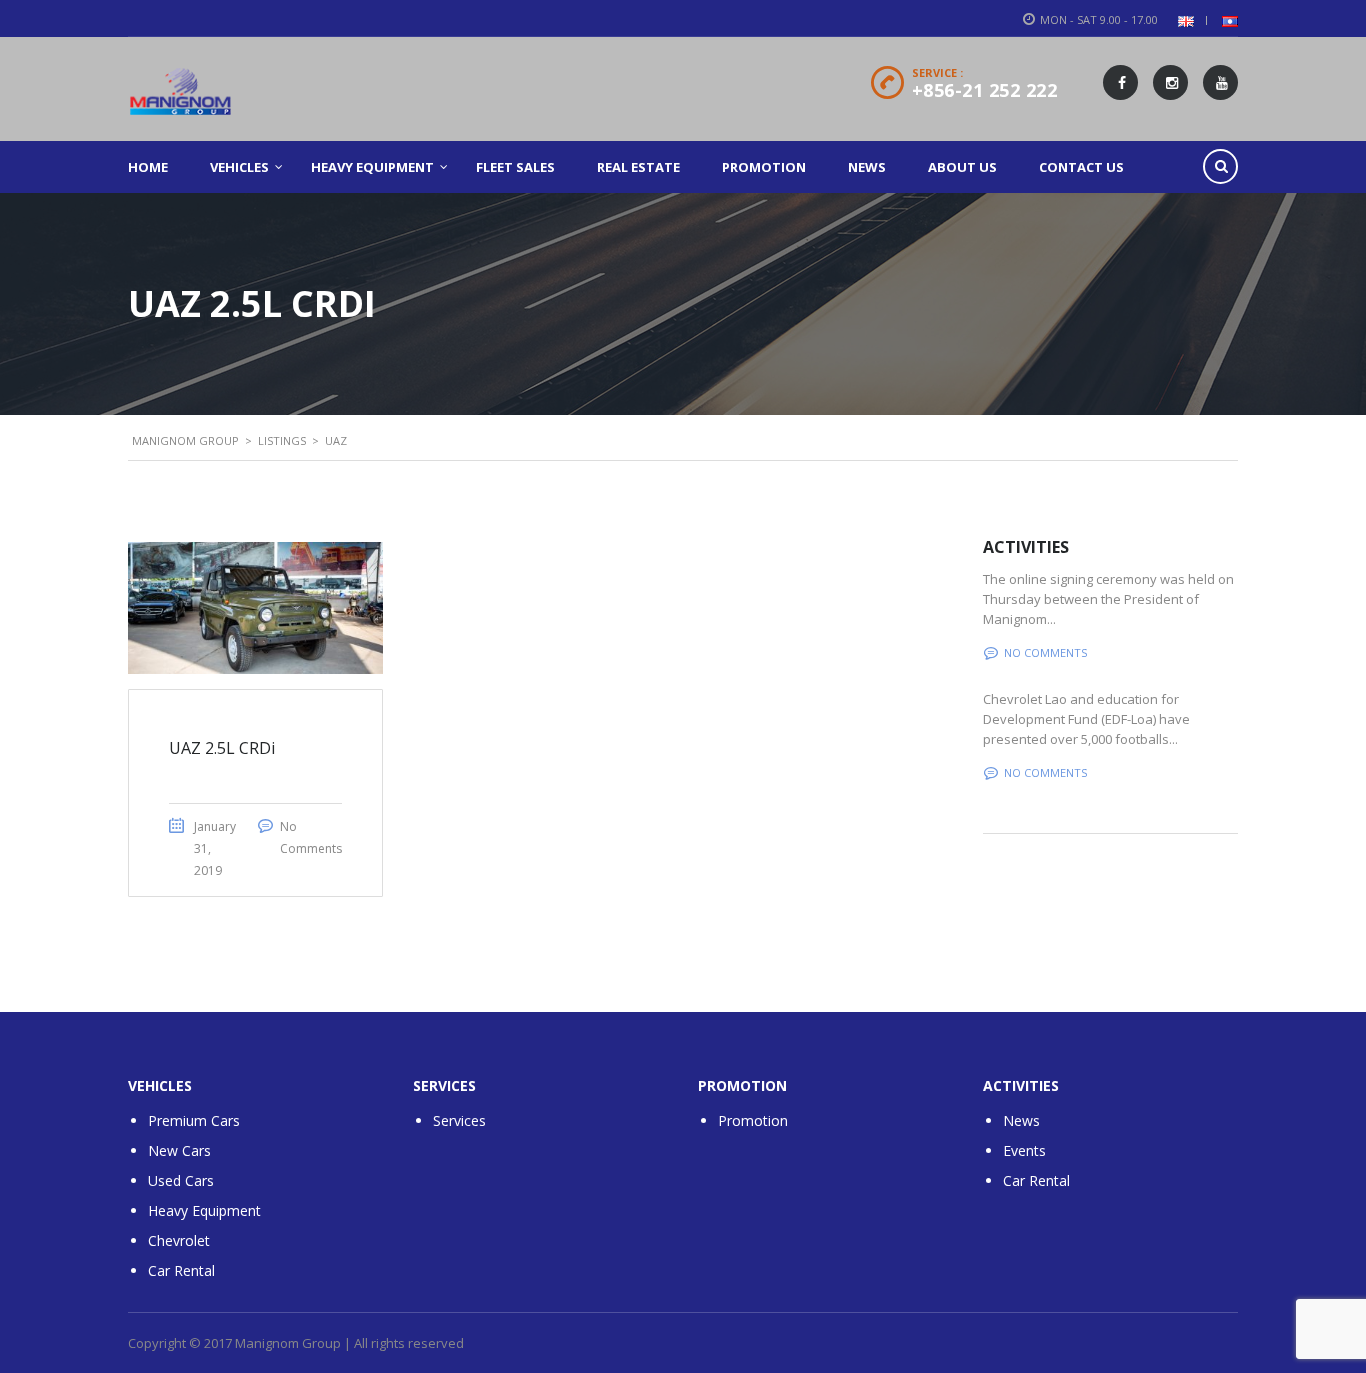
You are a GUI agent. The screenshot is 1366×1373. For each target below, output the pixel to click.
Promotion (764, 167)
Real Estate (638, 167)
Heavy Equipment (372, 167)
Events (1024, 1150)
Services (459, 1120)
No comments (1045, 652)
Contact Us (1081, 167)
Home (148, 167)
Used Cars (181, 1180)
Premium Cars (194, 1120)
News (867, 167)
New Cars (179, 1150)
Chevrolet (179, 1240)
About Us (962, 167)
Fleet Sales (515, 167)
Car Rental (181, 1270)
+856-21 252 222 (985, 90)
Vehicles (239, 167)
